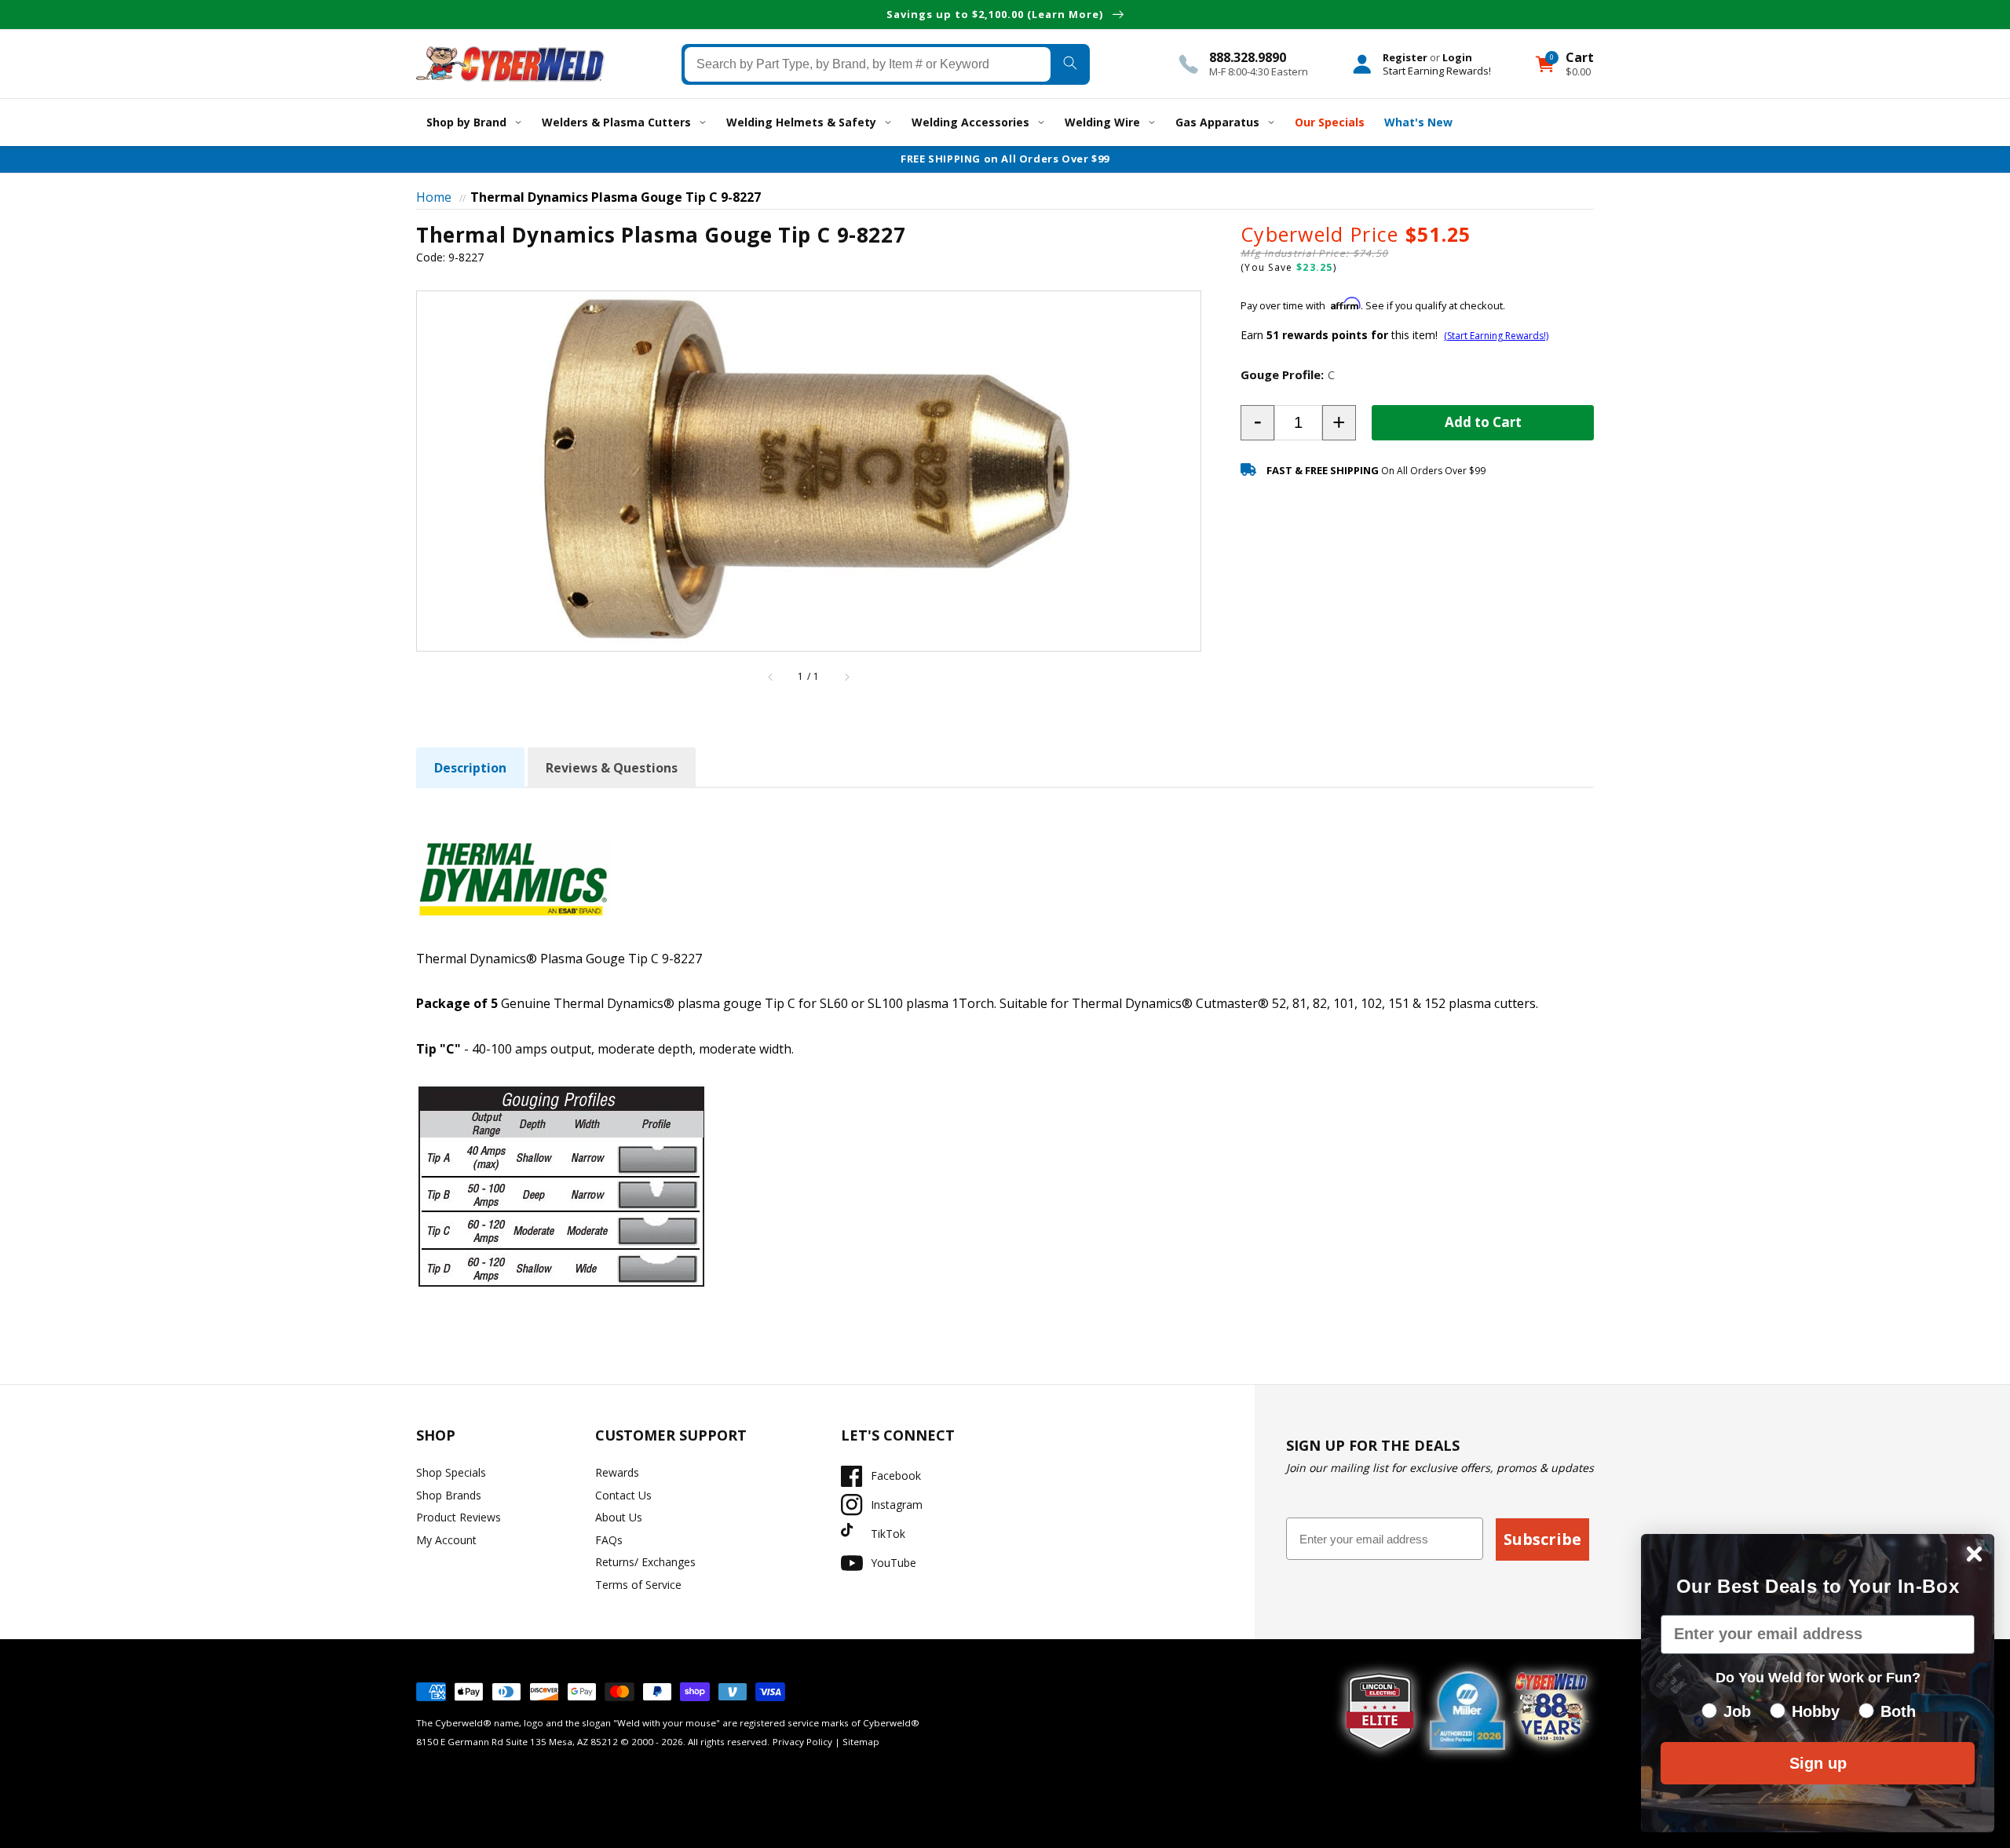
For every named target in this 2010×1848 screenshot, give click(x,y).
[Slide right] (846, 677)
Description (470, 768)
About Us (619, 1517)
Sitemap (861, 1742)
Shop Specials (451, 1472)
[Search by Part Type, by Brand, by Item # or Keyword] (1070, 64)
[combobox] (868, 64)
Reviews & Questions (612, 768)
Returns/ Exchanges (645, 1562)
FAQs (609, 1540)
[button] (1257, 423)
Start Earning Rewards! (1437, 70)
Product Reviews (459, 1517)
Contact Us (623, 1495)
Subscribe (1542, 1539)
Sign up (1818, 1763)
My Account (446, 1540)
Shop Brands (449, 1495)
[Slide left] (771, 677)
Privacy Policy (802, 1742)
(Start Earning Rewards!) (1496, 336)
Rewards (617, 1472)
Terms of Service (638, 1585)
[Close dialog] (1974, 1554)
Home (434, 197)
